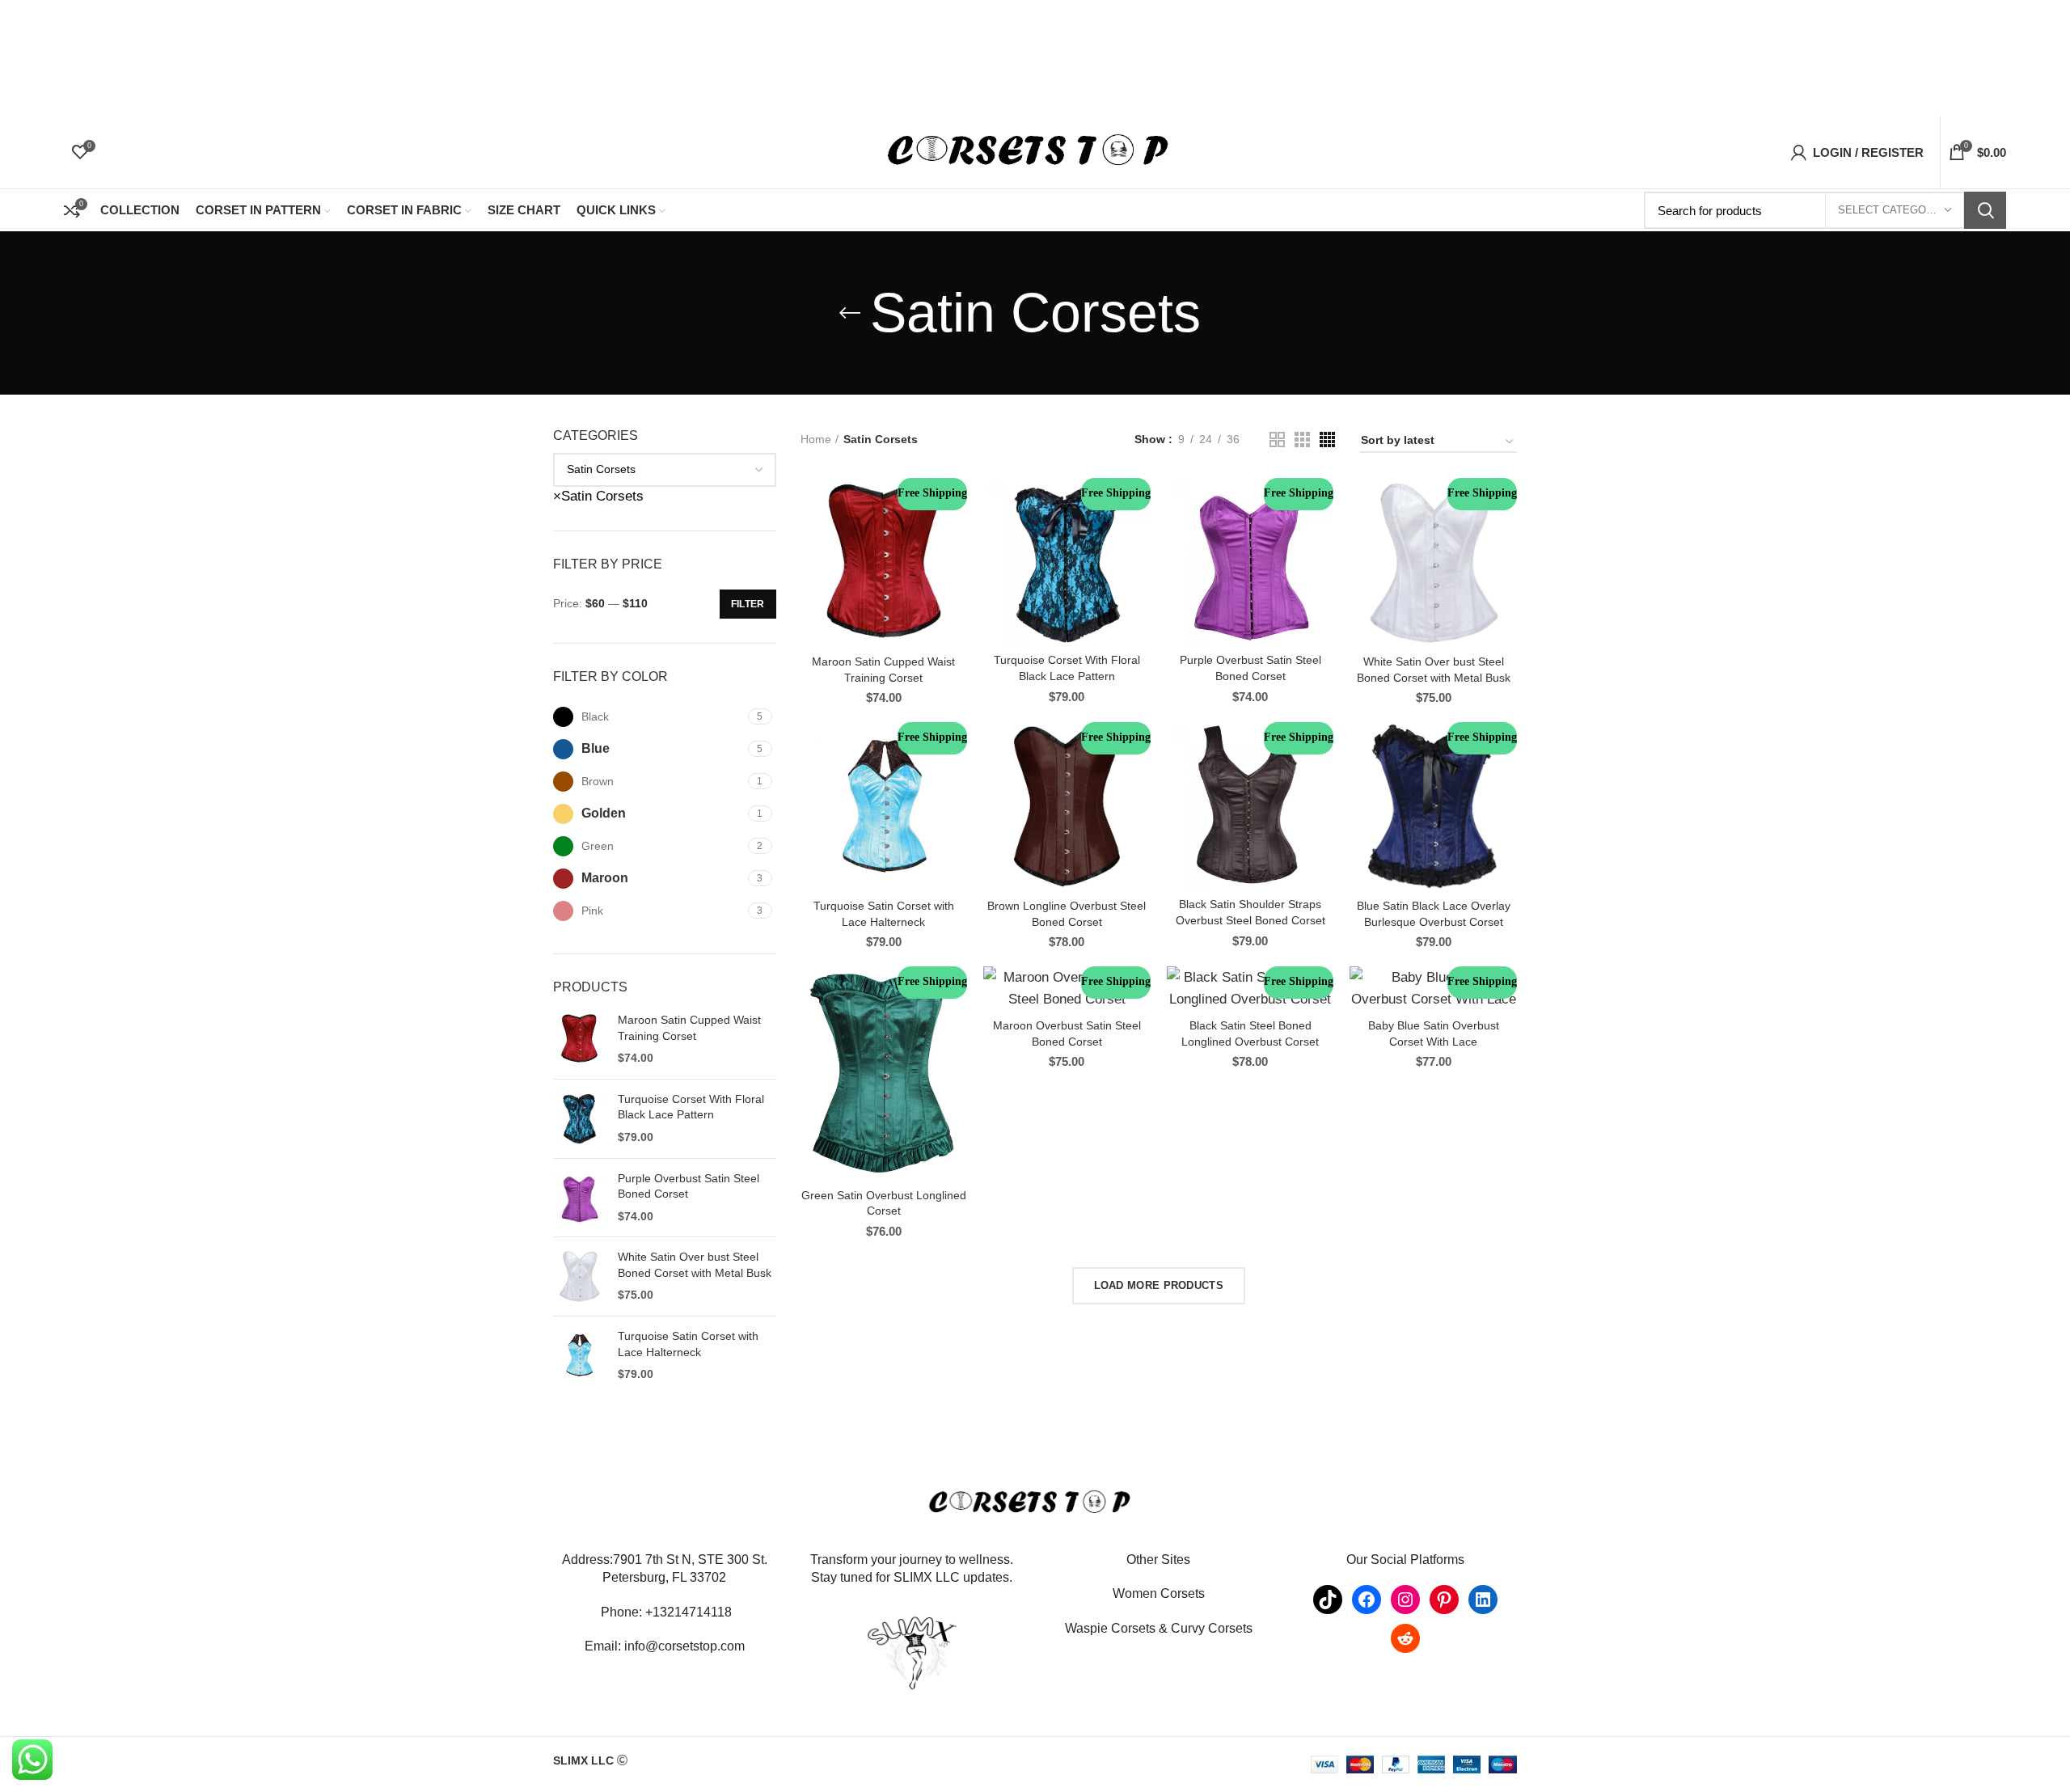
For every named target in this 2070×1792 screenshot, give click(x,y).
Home (816, 439)
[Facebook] (1367, 1600)
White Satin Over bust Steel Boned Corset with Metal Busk (695, 1265)
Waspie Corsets (1110, 1628)
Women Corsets (1159, 1593)
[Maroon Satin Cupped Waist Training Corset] (579, 1040)
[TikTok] (1328, 1600)
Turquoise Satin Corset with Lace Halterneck (688, 1344)
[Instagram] (1405, 1600)
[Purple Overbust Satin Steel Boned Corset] (579, 1198)
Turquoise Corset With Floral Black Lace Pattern (691, 1107)
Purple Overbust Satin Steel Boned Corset (689, 1186)
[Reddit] (1405, 1638)
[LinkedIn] (1483, 1600)
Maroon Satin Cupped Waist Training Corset (689, 1028)
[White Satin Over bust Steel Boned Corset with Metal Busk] (579, 1276)
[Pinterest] (1444, 1600)
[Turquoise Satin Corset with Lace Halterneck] (579, 1356)
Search (1985, 210)
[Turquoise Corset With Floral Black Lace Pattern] (579, 1119)
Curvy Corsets (1212, 1628)
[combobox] (598, 496)
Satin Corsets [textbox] (598, 496)
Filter (748, 604)
